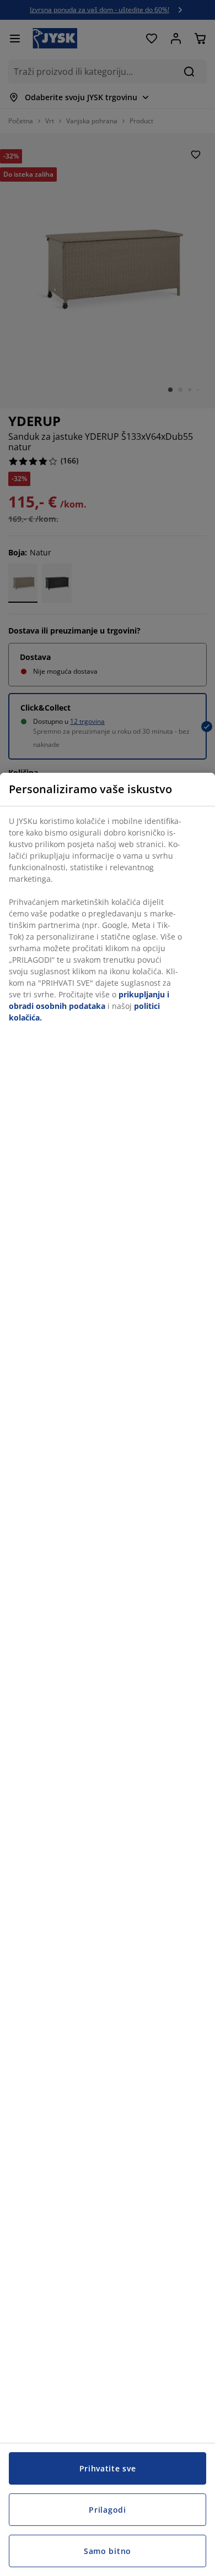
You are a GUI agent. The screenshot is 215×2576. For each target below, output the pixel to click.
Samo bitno (108, 2551)
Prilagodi (107, 2510)
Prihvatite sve (108, 2468)
